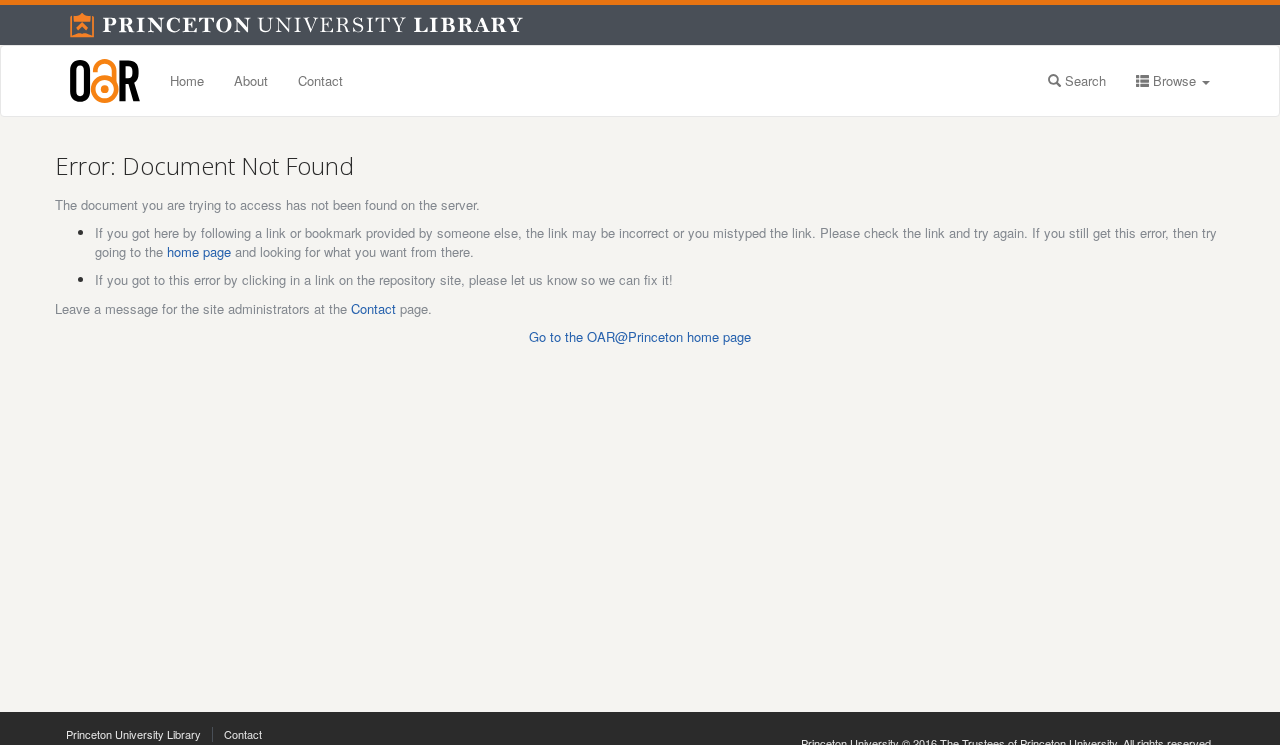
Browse (1174, 80)
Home (187, 80)
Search (1083, 80)
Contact (320, 80)
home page (199, 251)
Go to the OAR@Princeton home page (640, 336)
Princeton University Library (133, 734)
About (251, 80)
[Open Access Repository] (105, 81)
